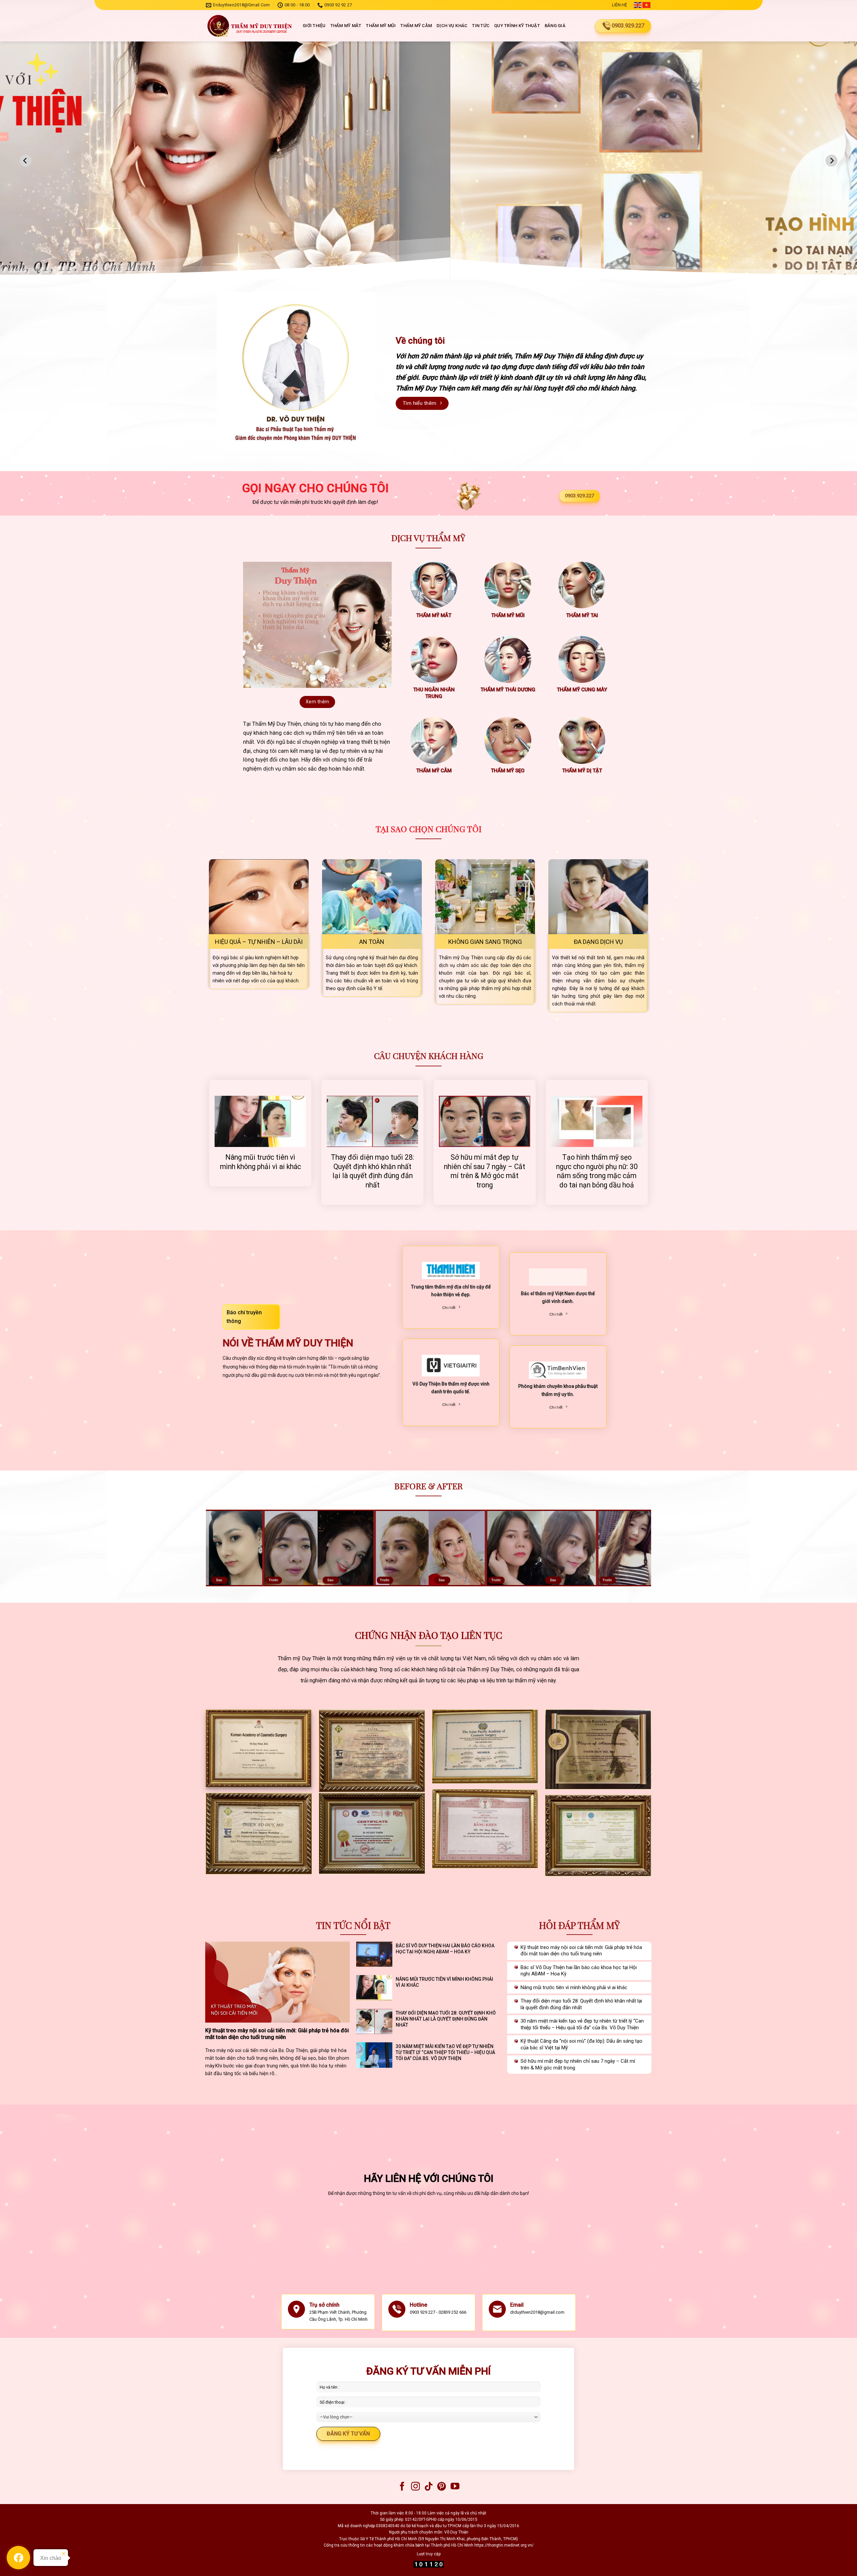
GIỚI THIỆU (314, 26)
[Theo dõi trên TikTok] (428, 2487)
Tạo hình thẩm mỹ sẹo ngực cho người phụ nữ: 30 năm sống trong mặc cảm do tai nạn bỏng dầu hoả (597, 1171)
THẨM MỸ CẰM (416, 26)
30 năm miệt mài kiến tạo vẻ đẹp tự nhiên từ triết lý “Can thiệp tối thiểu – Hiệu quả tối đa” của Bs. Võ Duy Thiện (445, 2052)
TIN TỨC (481, 26)
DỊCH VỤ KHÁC (452, 26)
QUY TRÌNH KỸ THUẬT (517, 26)
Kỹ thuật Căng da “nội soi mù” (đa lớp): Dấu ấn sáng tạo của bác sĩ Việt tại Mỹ (581, 2044)
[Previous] (25, 161)
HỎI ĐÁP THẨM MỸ (579, 1925)
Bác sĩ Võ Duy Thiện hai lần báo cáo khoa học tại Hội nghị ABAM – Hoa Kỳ (445, 1949)
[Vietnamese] (647, 5)
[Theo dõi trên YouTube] (455, 2487)
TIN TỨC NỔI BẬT (353, 1925)
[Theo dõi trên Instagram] (415, 2487)
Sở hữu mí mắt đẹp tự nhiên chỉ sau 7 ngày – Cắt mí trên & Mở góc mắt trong (485, 1171)
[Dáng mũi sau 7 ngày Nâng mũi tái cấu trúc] (428, 1548)
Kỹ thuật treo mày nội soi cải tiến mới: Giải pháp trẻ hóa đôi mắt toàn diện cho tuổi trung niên (277, 2034)
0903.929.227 (579, 496)
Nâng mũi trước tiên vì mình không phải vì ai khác (260, 1162)
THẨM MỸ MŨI (381, 26)
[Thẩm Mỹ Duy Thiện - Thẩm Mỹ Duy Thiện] (249, 26)
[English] (638, 5)
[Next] (832, 161)
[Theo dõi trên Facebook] (402, 2487)
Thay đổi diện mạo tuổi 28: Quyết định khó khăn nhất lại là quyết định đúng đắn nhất (372, 1171)
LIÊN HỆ (619, 5)
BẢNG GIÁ (555, 26)
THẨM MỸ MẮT (346, 26)
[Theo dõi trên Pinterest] (442, 2487)
